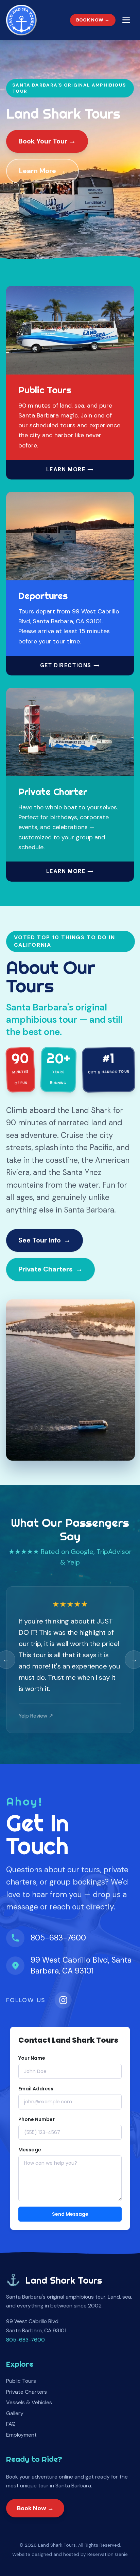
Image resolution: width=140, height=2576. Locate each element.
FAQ (11, 2424)
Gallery (15, 2413)
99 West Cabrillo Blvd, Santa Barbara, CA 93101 (81, 1965)
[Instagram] (63, 2000)
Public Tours (21, 2381)
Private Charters (46, 1269)
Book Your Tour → (47, 141)
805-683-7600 (58, 1938)
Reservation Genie (108, 2554)
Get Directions (66, 666)
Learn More (38, 171)
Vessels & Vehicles (29, 2402)
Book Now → (93, 20)
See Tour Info (40, 1240)
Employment (21, 2435)
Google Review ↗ (39, 1716)
